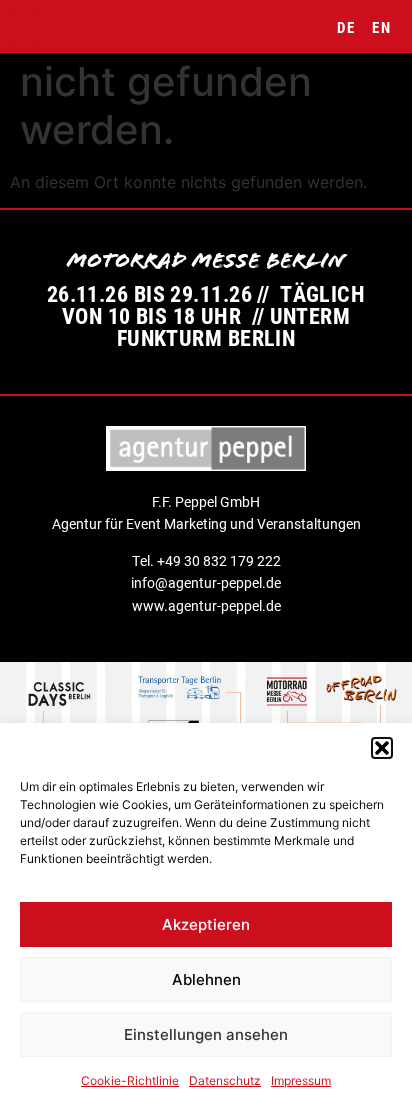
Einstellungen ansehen (206, 1034)
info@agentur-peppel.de (206, 582)
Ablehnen (206, 979)
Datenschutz (225, 1080)
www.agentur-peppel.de (206, 605)
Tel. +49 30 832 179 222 (206, 560)
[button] (382, 748)
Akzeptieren (206, 924)
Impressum (301, 1080)
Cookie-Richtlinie (130, 1080)
